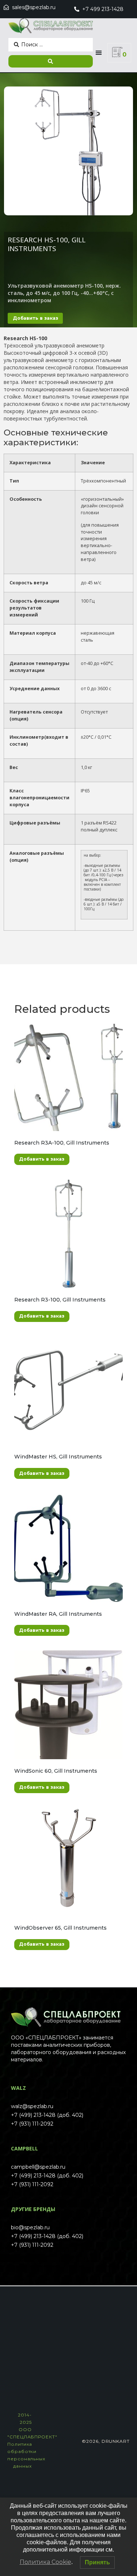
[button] (99, 53)
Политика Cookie (45, 2562)
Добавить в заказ (35, 318)
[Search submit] (51, 61)
